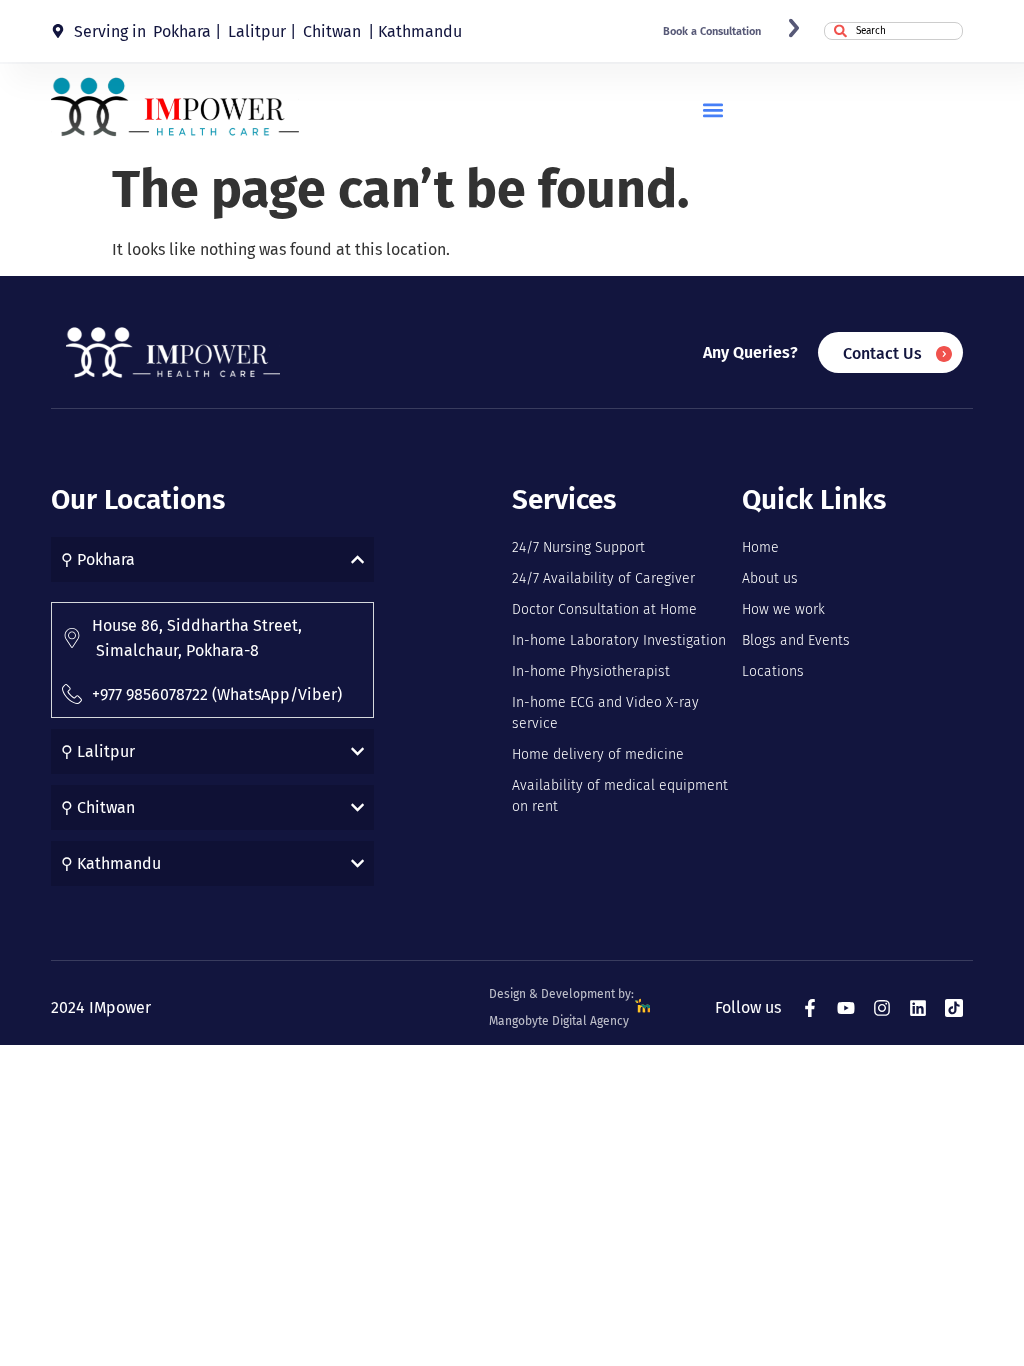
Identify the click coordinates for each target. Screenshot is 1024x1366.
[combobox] (893, 31)
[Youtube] (846, 1008)
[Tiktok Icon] (954, 1008)
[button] (712, 109)
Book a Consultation (712, 31)
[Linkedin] (918, 1008)
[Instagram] (882, 1008)
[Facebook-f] (810, 1008)
